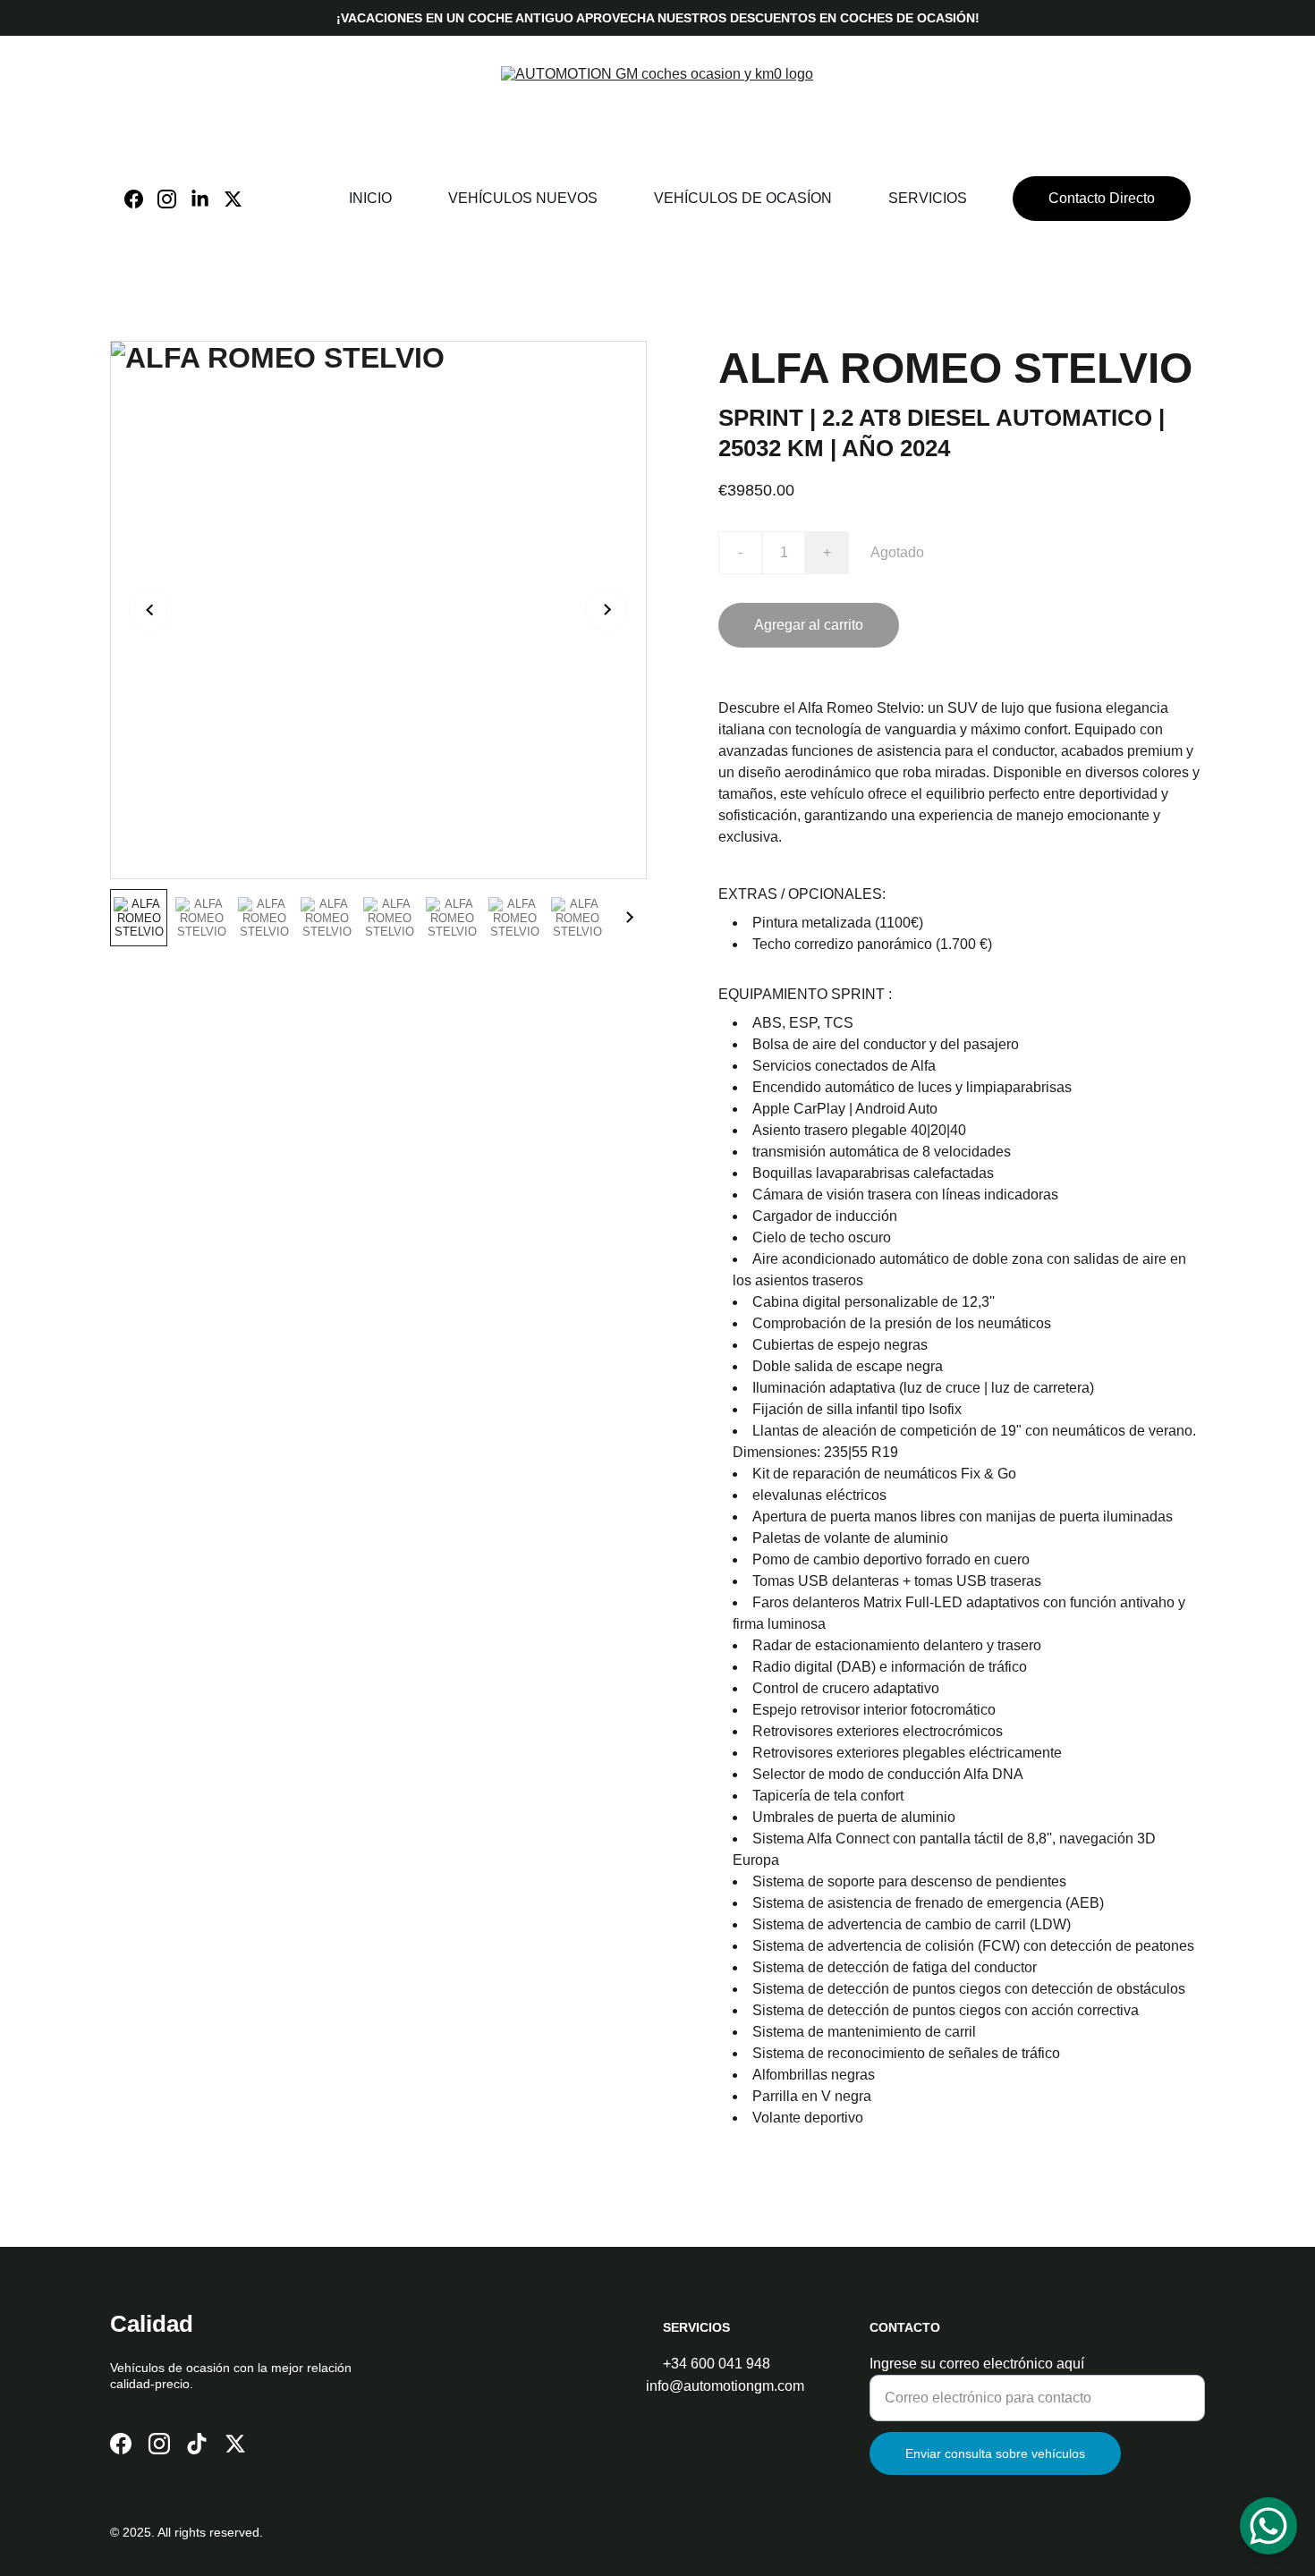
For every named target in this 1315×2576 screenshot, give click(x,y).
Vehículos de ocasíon (743, 198)
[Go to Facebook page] (141, 199)
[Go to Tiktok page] (197, 2444)
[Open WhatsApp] (1268, 2526)
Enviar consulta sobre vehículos (995, 2453)
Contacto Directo (1102, 198)
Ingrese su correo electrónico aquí (977, 2364)
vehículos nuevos (523, 198)
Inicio (370, 198)
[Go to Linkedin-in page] (207, 199)
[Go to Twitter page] (233, 199)
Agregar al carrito (809, 625)
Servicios (928, 198)
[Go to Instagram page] (174, 199)
